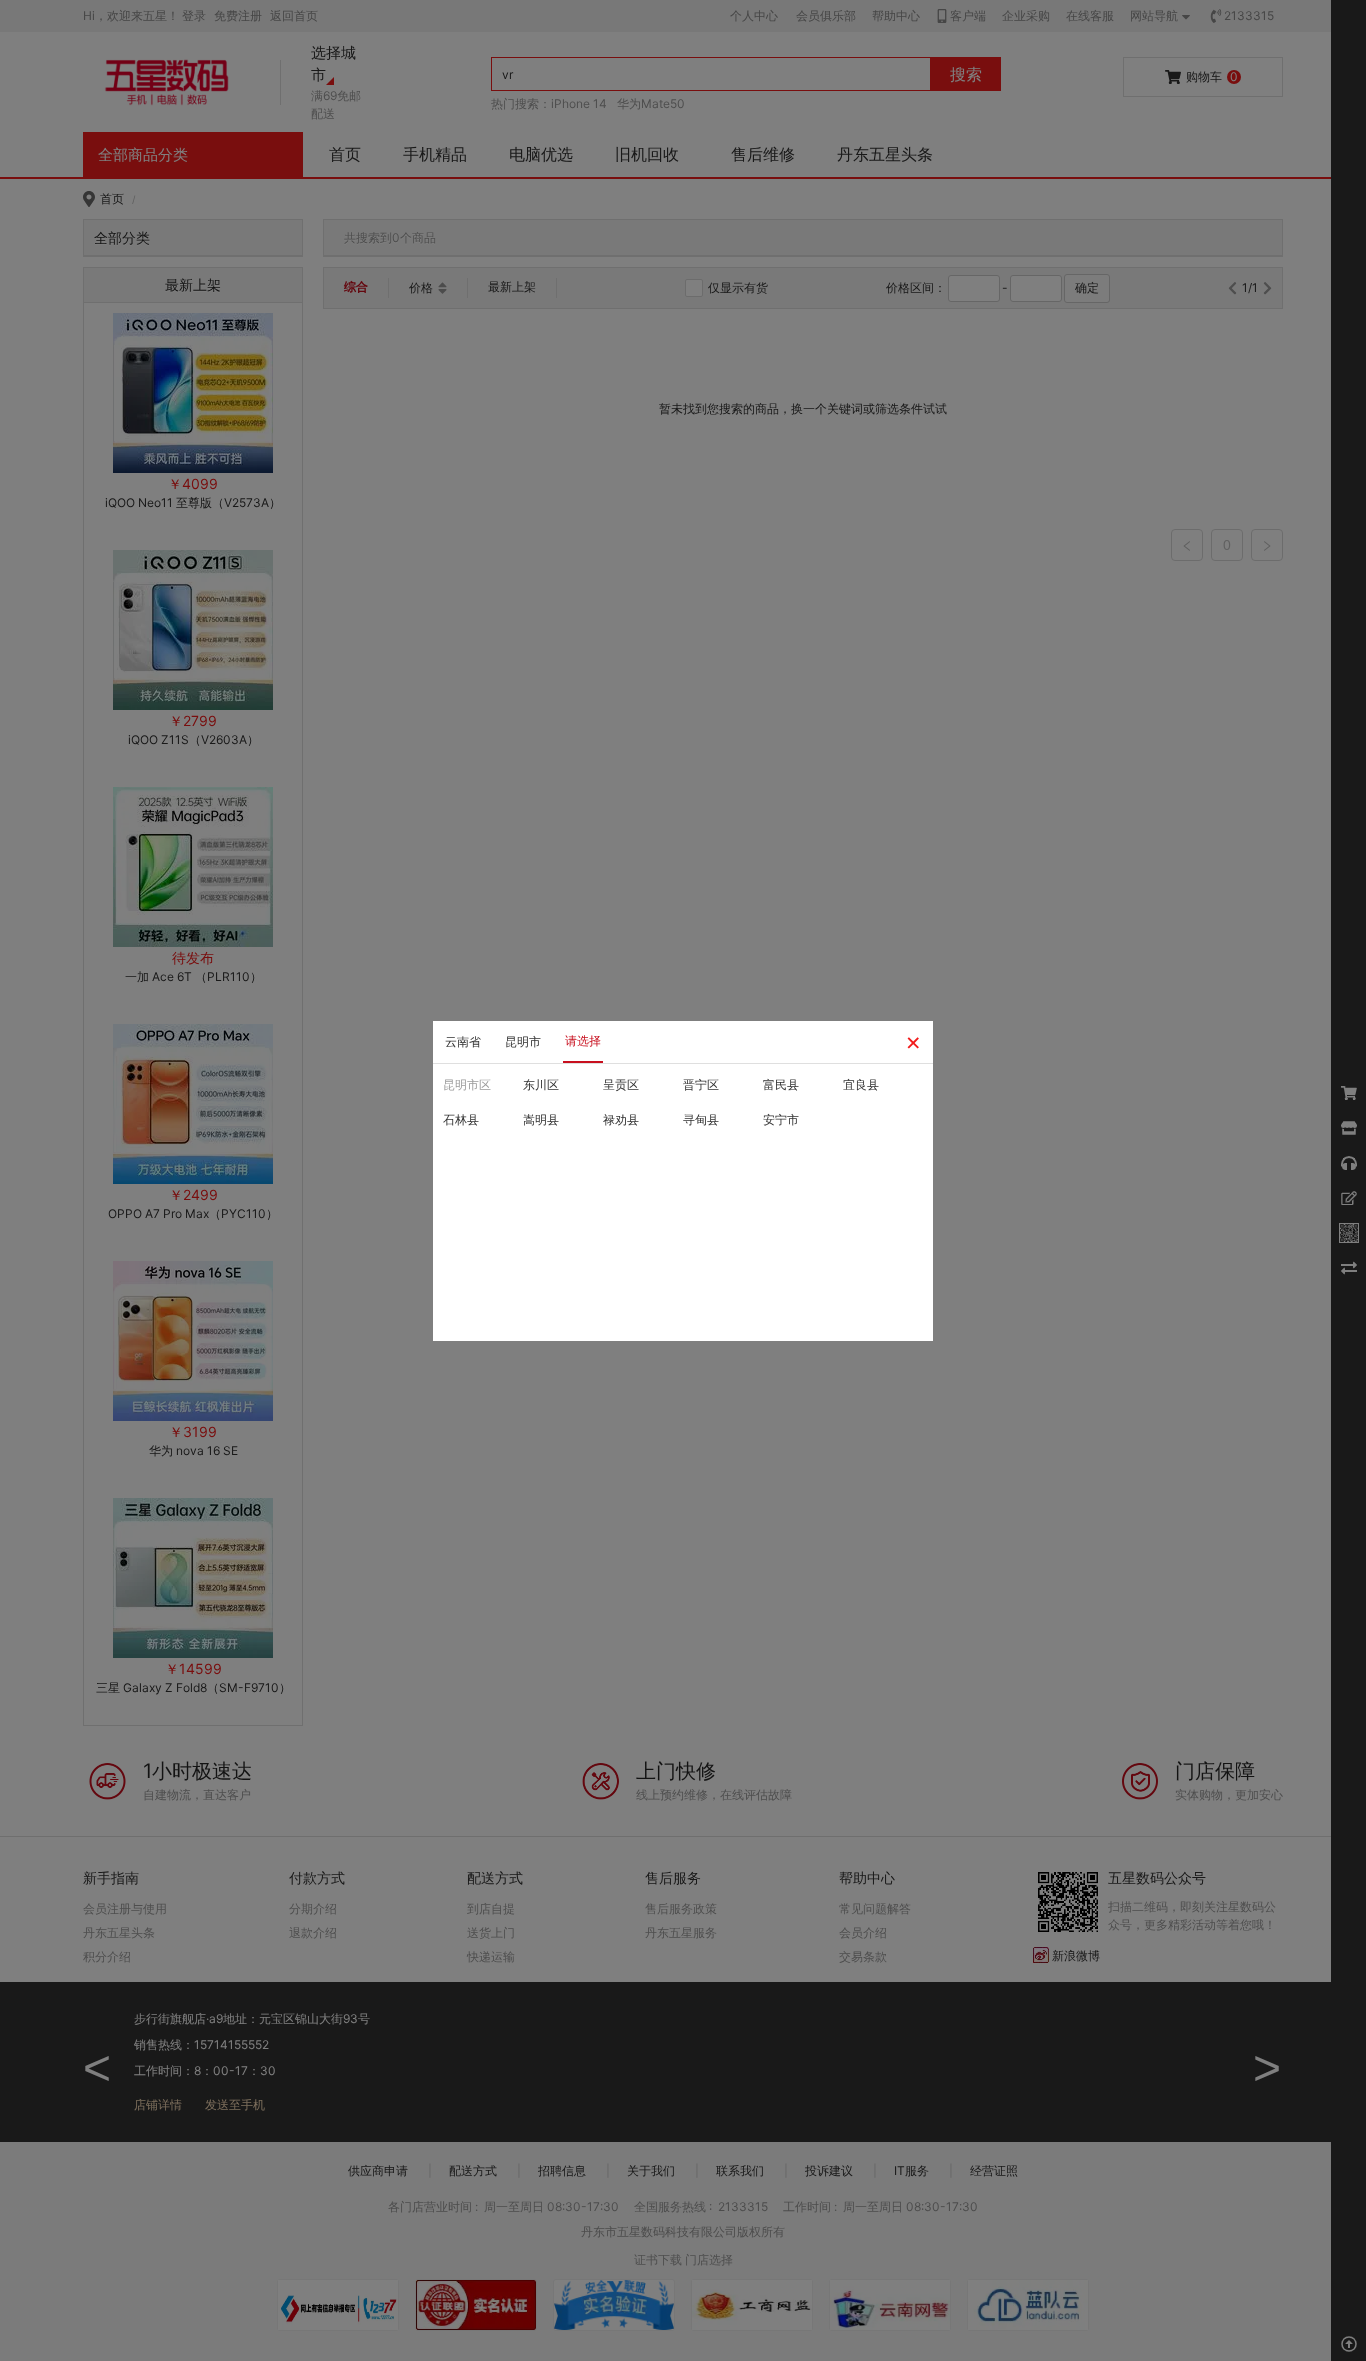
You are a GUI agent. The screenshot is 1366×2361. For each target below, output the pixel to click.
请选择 (583, 1040)
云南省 (463, 1041)
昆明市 (523, 1041)
